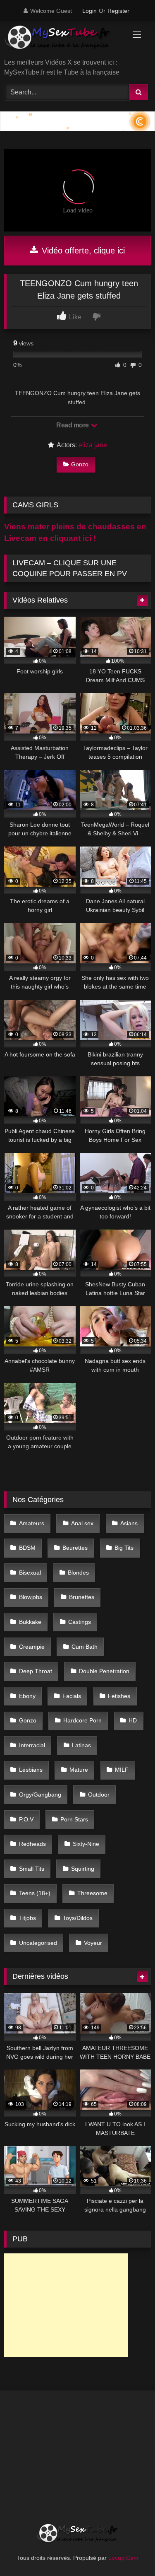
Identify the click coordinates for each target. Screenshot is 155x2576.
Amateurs (32, 1523)
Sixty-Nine (86, 1844)
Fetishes (119, 1696)
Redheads (32, 1844)
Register (118, 11)
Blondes (78, 1573)
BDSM (27, 1548)
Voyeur (93, 1943)
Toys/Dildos (78, 1918)
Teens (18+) (35, 1893)
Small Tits (32, 1869)
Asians (129, 1523)
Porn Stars (74, 1819)
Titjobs (27, 1918)
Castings (80, 1622)
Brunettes (82, 1597)
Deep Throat (36, 1671)
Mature (79, 1770)
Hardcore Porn (82, 1720)
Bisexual (30, 1573)
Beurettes (75, 1548)
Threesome (92, 1893)
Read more (73, 425)
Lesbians (31, 1770)
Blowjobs (31, 1597)
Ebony (27, 1696)
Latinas (81, 1745)
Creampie (32, 1647)
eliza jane (93, 445)
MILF (122, 1770)
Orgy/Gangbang (40, 1795)
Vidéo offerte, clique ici (82, 251)
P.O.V (26, 1819)
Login (89, 11)
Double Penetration (104, 1671)
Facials (72, 1696)
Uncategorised (38, 1943)
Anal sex (82, 1523)
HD (133, 1720)
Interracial (32, 1745)
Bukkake (30, 1622)
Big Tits (124, 1548)
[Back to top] (129, 2551)
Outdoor (99, 1795)
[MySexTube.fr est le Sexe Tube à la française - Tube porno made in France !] (64, 40)
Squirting (83, 1869)
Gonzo (80, 464)
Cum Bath (85, 1647)
